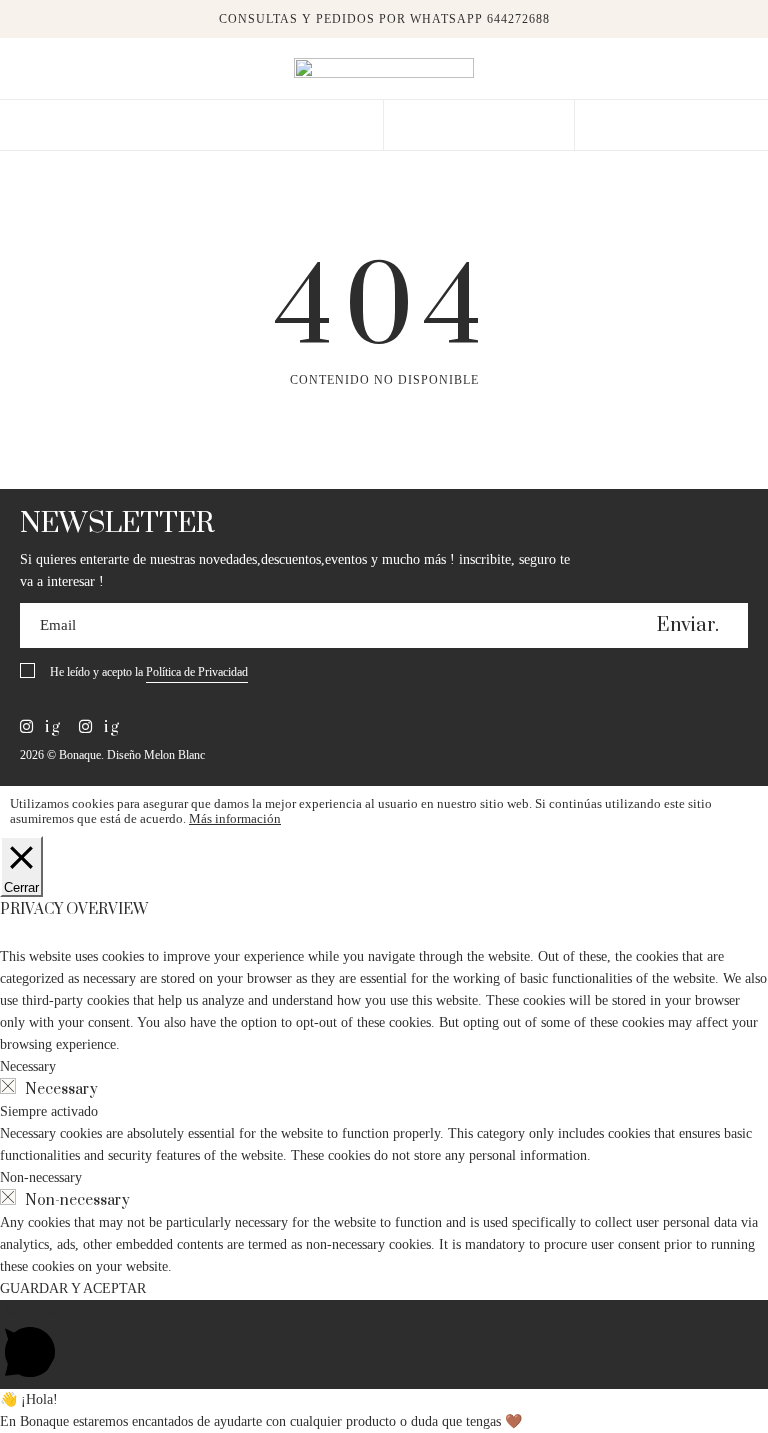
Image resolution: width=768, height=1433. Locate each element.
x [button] (738, 22)
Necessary (61, 1089)
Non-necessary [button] (41, 1177)
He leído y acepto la (149, 672)
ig (50, 727)
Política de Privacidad (197, 672)
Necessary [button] (28, 1066)
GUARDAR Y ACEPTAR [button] (73, 1288)
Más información (235, 818)
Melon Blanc (174, 755)
